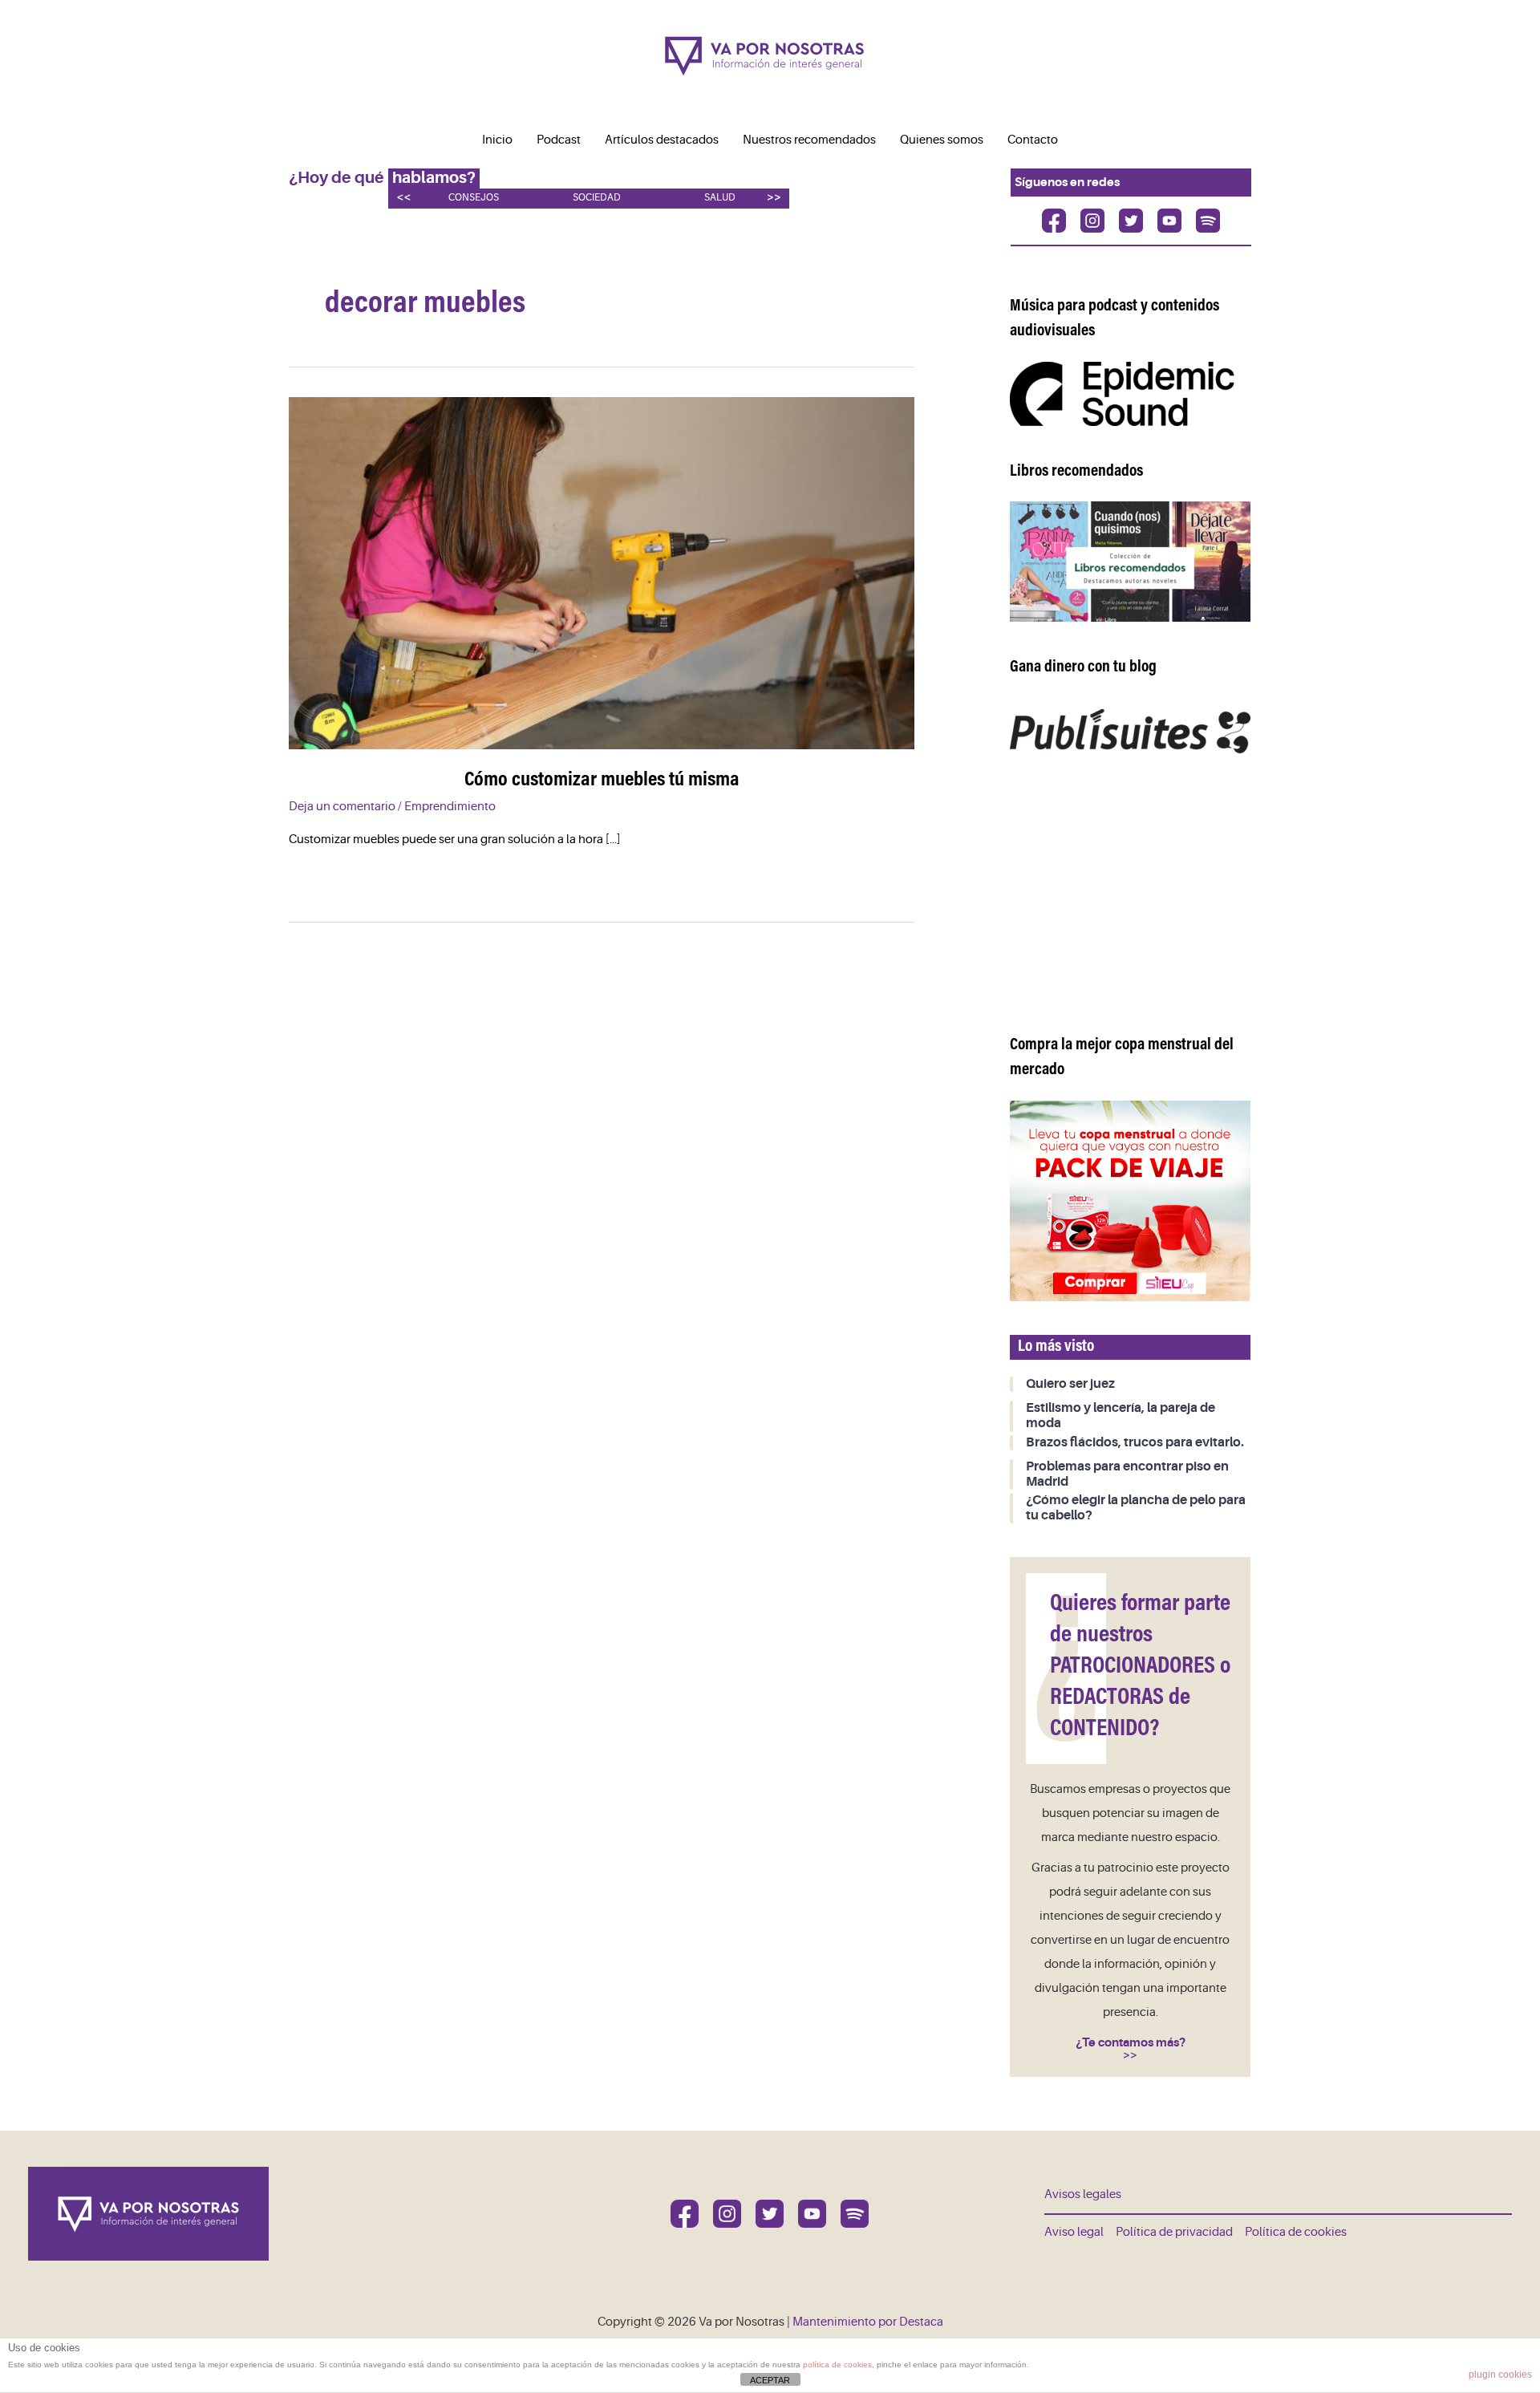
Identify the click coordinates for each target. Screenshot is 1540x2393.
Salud (720, 198)
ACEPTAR (770, 2380)
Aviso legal (1074, 2232)
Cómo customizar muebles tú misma (602, 781)
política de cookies (837, 2365)
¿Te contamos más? (1131, 2042)
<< (403, 197)
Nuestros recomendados (809, 140)
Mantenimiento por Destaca (868, 2322)
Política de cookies (1296, 2232)
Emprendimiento (450, 807)
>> (774, 197)
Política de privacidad (1174, 2232)
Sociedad (597, 198)
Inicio (497, 140)
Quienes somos (942, 140)
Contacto (1033, 140)
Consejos (474, 198)
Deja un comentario (342, 807)
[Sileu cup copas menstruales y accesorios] (1130, 1201)
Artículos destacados (662, 140)
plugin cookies (1500, 2375)
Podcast (559, 140)
